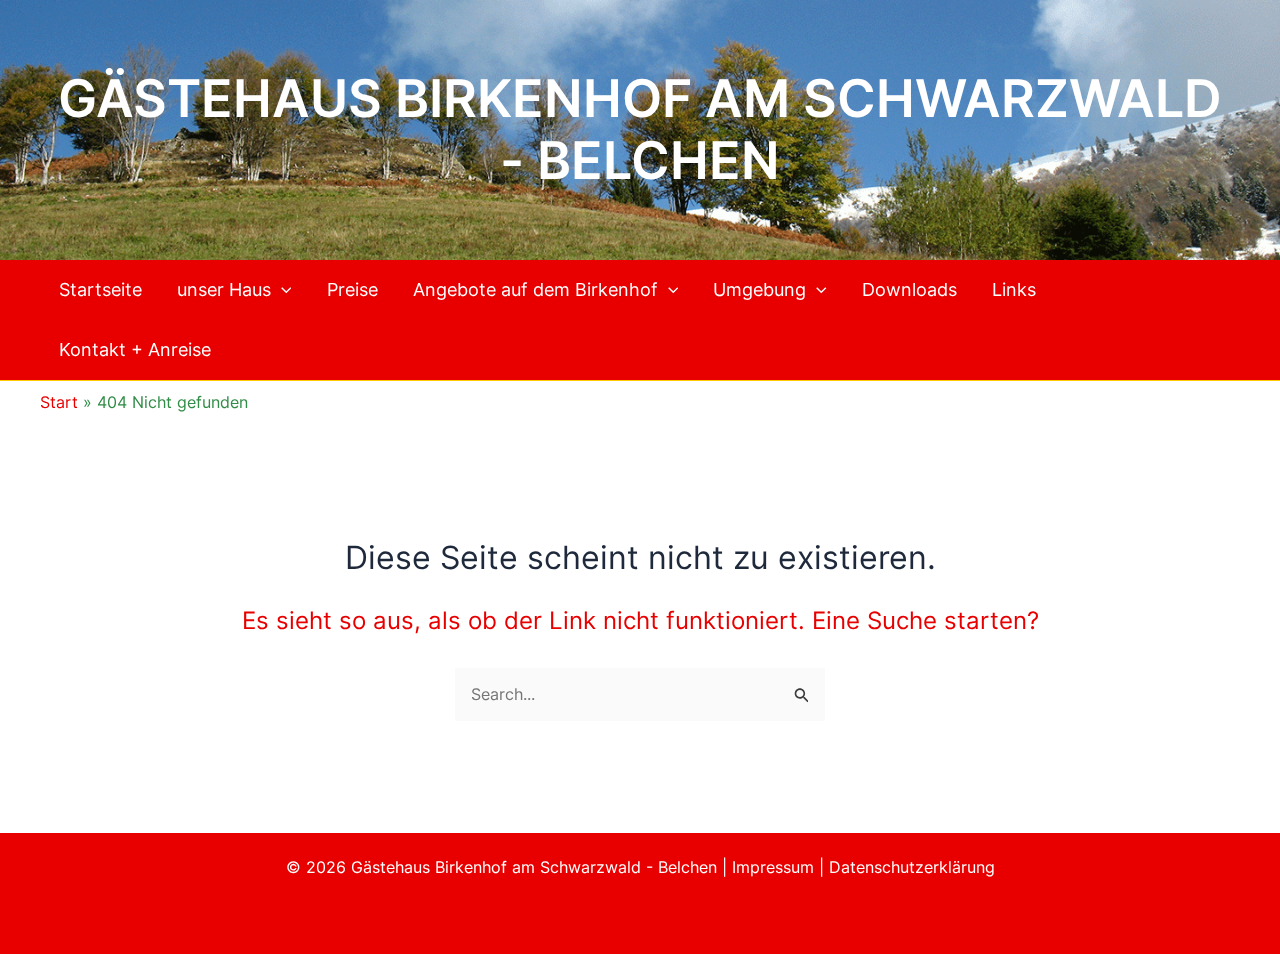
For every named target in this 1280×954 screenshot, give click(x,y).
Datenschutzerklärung (912, 867)
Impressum (775, 867)
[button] (281, 290)
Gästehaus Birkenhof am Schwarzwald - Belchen (640, 129)
